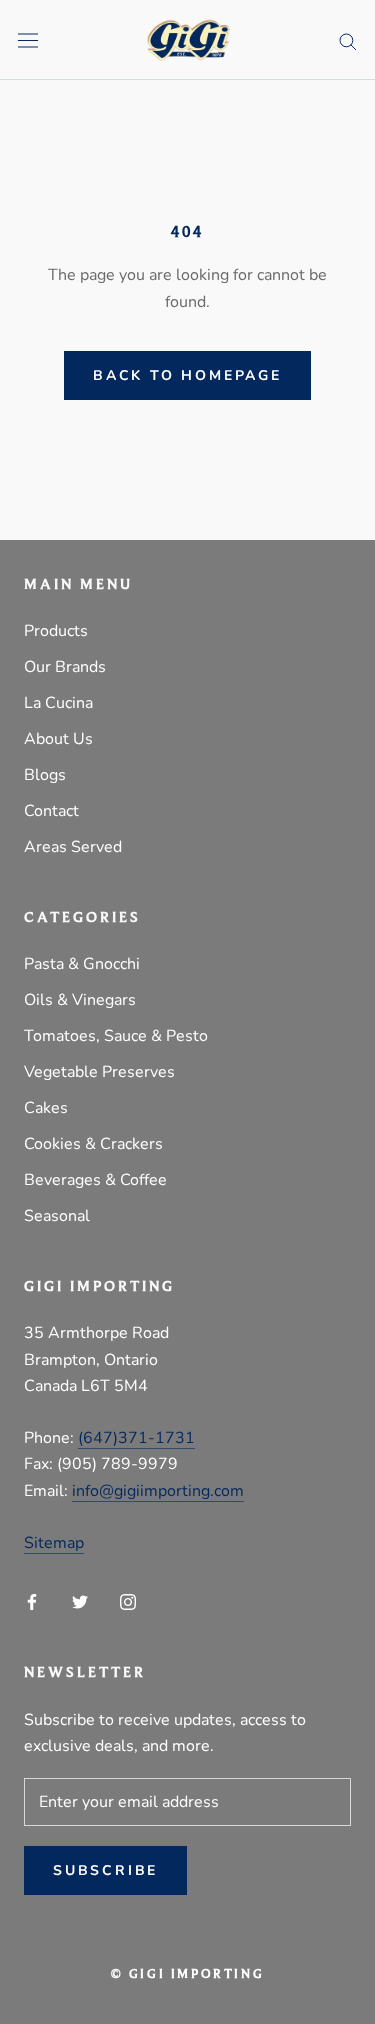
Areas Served (73, 847)
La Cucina (58, 703)
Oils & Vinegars (80, 1000)
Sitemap (54, 1543)
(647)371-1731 (136, 1438)
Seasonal (57, 1216)
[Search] (348, 40)
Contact (51, 811)
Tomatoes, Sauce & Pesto (116, 1036)
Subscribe (105, 1870)
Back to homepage (187, 375)
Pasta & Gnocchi (82, 964)
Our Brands (65, 667)
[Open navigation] (28, 40)
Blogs (45, 775)
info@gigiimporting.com (158, 1491)
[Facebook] (32, 1601)
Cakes (46, 1108)
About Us (58, 739)
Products (56, 631)
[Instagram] (128, 1601)
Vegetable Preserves (99, 1072)
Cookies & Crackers (93, 1144)
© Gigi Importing (188, 1974)
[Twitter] (80, 1601)
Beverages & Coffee (95, 1180)
